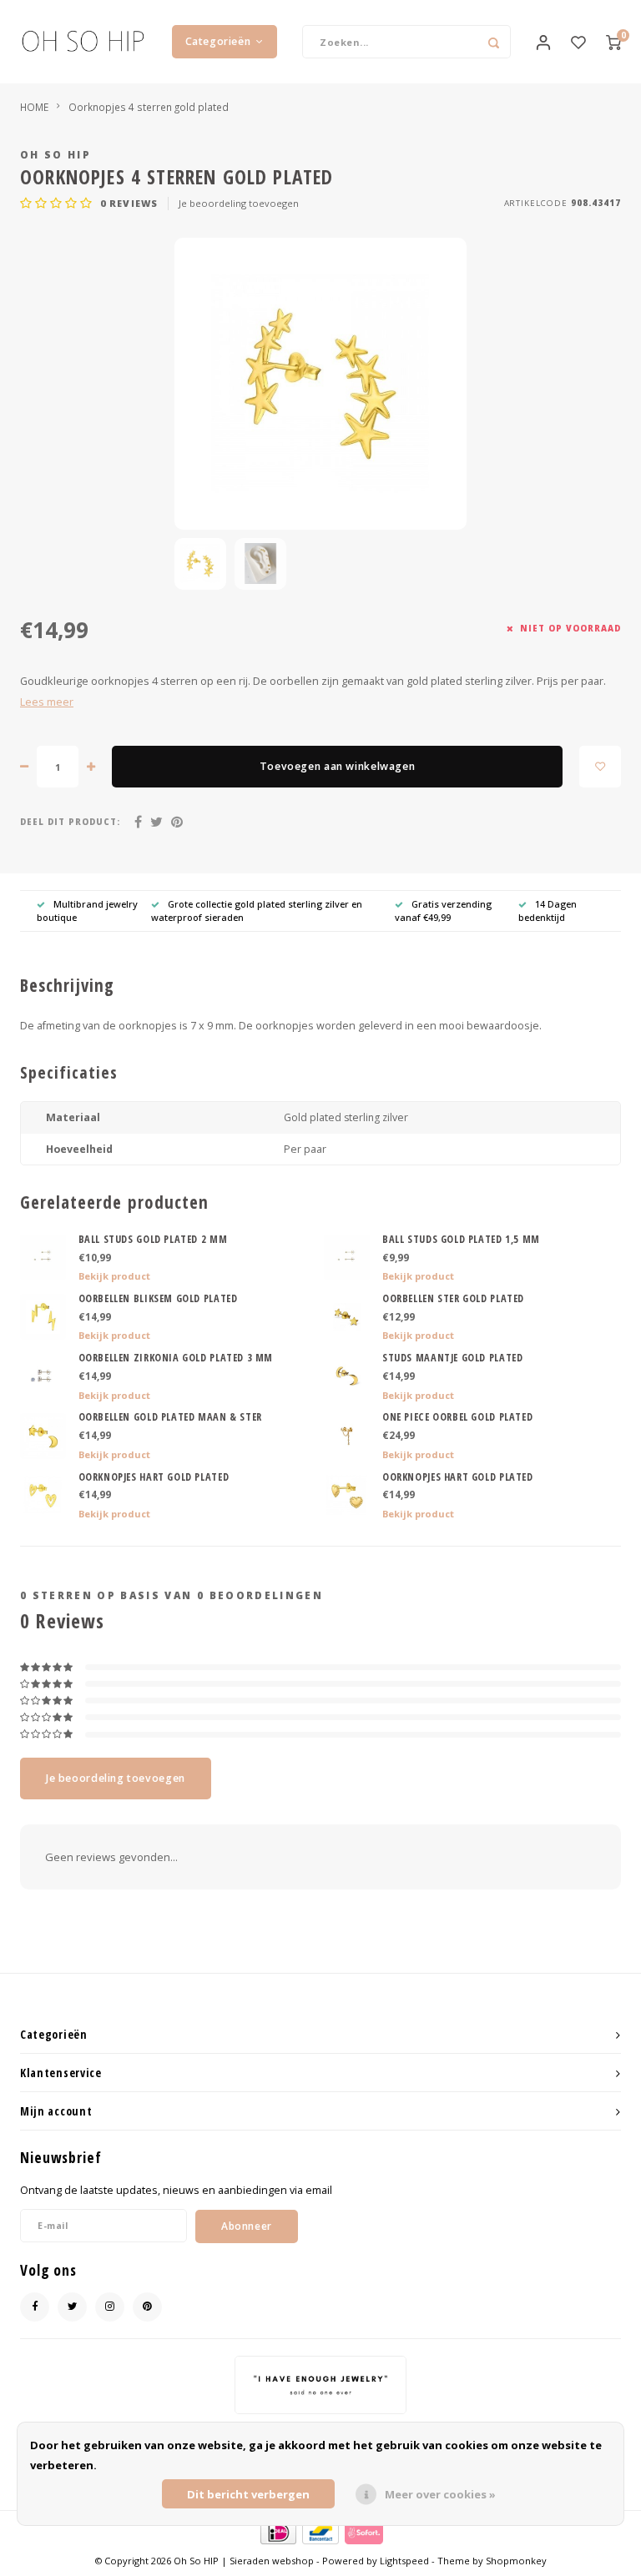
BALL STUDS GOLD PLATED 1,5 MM (461, 1239)
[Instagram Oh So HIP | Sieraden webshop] (110, 2307)
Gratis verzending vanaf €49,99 (443, 911)
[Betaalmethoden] (278, 2532)
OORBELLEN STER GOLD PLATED (453, 1298)
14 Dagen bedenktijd (548, 911)
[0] (613, 42)
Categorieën (218, 41)
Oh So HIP (56, 154)
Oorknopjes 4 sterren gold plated (149, 107)
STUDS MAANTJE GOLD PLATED (452, 1358)
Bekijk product (114, 1276)
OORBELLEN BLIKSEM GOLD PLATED (158, 1298)
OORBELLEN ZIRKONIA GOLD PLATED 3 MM (176, 1358)
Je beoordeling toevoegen (239, 203)
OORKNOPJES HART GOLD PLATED (154, 1477)
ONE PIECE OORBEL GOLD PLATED (457, 1417)
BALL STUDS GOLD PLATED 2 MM (153, 1239)
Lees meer (47, 702)
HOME (34, 107)
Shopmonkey (516, 2561)
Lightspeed (404, 2561)
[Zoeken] (494, 42)
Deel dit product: (70, 822)
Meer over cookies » (440, 2494)
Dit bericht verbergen (248, 2494)
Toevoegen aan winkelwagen (337, 766)
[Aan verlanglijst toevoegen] (600, 767)
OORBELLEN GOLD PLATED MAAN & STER (170, 1417)
